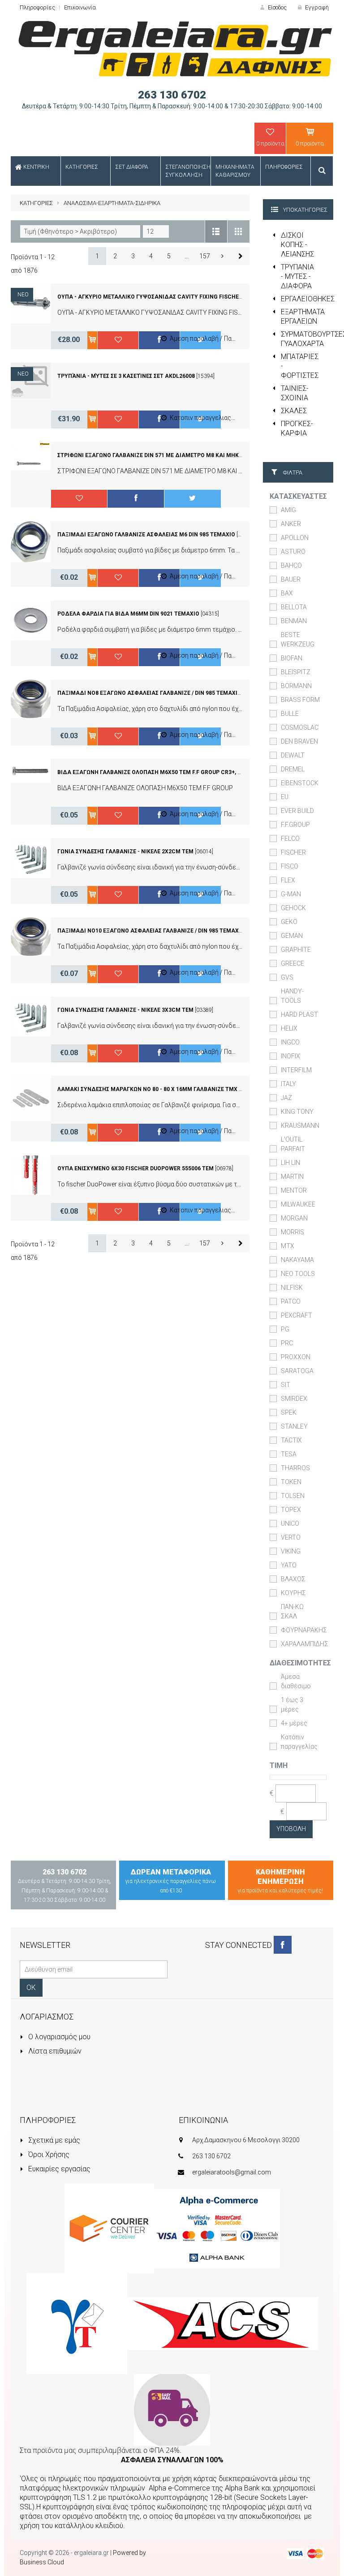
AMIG (288, 510)
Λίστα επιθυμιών (54, 2051)
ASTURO (293, 552)
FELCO (290, 839)
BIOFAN (292, 658)
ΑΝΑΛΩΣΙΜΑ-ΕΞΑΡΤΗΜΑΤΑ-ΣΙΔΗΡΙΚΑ (112, 203)
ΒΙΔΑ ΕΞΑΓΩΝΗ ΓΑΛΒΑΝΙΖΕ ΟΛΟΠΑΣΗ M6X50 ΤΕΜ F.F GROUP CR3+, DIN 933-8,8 (162, 772)
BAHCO (291, 565)
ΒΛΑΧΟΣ (293, 1579)
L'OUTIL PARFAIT (293, 1144)
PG (285, 1329)
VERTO (291, 1537)
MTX (288, 1246)
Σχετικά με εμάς (53, 2140)
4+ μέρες (294, 1723)
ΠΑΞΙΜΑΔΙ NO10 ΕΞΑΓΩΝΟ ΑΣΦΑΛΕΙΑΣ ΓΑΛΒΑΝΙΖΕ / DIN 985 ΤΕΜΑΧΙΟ (151, 931)
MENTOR (294, 1190)
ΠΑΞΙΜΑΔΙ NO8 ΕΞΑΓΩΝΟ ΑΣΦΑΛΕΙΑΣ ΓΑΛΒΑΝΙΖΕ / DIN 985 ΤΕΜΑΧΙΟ (149, 693)
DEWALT (293, 755)
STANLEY (294, 1426)
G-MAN (291, 894)
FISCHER (293, 852)
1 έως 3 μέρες (292, 1705)
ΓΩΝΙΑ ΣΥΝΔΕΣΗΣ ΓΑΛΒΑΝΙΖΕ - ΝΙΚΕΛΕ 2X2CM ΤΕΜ (125, 852)
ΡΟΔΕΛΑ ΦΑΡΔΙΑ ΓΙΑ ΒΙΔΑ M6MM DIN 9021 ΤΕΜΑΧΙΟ (128, 614)
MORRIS (292, 1232)
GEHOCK (293, 908)
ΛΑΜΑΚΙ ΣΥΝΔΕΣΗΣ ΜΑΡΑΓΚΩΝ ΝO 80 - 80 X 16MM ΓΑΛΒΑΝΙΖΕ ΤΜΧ (147, 1089)
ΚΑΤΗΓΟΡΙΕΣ (36, 203)
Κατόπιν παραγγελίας (299, 1742)
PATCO (291, 1301)
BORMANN (296, 686)
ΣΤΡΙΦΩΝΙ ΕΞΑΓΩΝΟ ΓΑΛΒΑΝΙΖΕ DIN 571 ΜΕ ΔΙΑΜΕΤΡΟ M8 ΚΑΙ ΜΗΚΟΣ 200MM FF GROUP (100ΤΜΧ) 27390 (198, 455)
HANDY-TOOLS (292, 996)
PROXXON (296, 1357)
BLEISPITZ (296, 672)
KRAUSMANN (300, 1125)
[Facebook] (283, 1945)
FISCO (290, 866)
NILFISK (292, 1288)
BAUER (291, 579)
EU (285, 797)
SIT (286, 1385)
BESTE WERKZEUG (298, 640)
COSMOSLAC (300, 727)
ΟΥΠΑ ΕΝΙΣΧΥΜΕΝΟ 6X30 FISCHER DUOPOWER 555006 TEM (135, 1168)
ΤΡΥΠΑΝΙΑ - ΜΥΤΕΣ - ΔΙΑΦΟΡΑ (297, 276)
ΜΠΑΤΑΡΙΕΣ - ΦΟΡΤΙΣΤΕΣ (300, 366)
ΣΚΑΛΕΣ (294, 411)
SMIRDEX (294, 1399)
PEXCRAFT (297, 1315)
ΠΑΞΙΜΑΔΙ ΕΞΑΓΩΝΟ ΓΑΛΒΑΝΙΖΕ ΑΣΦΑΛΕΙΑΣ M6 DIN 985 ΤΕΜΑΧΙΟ (146, 535)
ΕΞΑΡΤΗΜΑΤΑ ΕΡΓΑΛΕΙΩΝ (303, 317)
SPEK (289, 1412)
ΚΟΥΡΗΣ (293, 1593)
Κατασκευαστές (298, 496)
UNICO (290, 1523)
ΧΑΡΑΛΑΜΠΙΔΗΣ (305, 1644)
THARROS (295, 1468)
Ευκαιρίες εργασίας (58, 2169)
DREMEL (293, 769)
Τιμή (279, 1765)
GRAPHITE (296, 950)
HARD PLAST (299, 1014)
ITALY (288, 1084)
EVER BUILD (297, 811)
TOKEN (291, 1482)
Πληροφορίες (37, 7)
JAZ (286, 1098)
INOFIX (290, 1056)
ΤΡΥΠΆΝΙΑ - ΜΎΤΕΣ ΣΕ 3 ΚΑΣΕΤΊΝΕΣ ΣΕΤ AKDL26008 (126, 376)
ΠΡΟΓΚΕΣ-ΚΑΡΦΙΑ (297, 428)
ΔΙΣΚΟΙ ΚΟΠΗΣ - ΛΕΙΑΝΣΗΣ (297, 245)
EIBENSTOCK (300, 783)
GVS (287, 977)
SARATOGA (297, 1371)
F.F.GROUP (295, 825)
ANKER (291, 524)
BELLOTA (294, 607)
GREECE (292, 963)
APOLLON (295, 538)
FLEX (288, 880)
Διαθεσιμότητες (300, 1663)
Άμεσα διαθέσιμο (296, 1681)
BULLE (290, 714)
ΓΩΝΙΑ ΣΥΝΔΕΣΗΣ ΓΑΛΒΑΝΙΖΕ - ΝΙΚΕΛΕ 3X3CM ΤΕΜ (125, 1010)
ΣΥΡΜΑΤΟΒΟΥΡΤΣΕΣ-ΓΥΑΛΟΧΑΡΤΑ (307, 339)
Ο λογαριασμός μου (58, 2037)
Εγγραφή (316, 7)
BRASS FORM (300, 700)
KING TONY (297, 1112)
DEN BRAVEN (299, 741)
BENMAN (294, 621)
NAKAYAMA (297, 1260)
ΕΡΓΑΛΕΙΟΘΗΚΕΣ (307, 299)
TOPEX (291, 1510)
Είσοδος (277, 7)
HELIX (289, 1028)
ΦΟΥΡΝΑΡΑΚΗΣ (304, 1630)
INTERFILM (296, 1070)
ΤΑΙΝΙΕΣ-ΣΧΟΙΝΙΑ (295, 393)
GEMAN (292, 936)
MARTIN (292, 1177)
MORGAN (294, 1218)
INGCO (290, 1042)
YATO (289, 1565)
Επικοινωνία (80, 7)
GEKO (289, 922)
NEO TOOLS (298, 1274)
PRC (287, 1343)
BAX (287, 593)
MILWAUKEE (298, 1204)
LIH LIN (290, 1163)
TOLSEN (293, 1496)
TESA (289, 1454)
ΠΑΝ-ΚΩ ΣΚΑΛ (292, 1611)
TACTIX (291, 1440)
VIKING (291, 1551)
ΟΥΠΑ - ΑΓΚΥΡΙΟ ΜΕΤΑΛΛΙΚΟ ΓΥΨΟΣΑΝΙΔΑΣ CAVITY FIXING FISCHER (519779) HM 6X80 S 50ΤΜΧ (187, 297)
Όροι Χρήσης (48, 2155)
